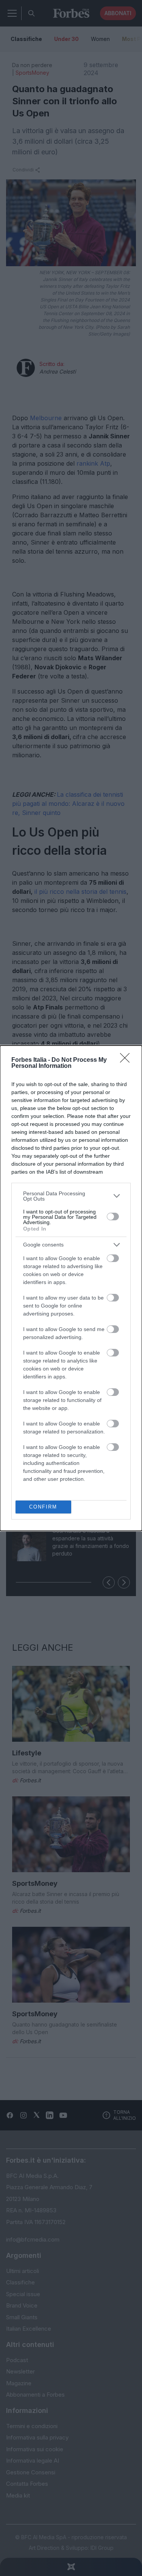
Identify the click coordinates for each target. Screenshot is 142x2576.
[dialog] (71, 1288)
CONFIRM (43, 1507)
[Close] (127, 1060)
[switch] (113, 1217)
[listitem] (71, 1196)
